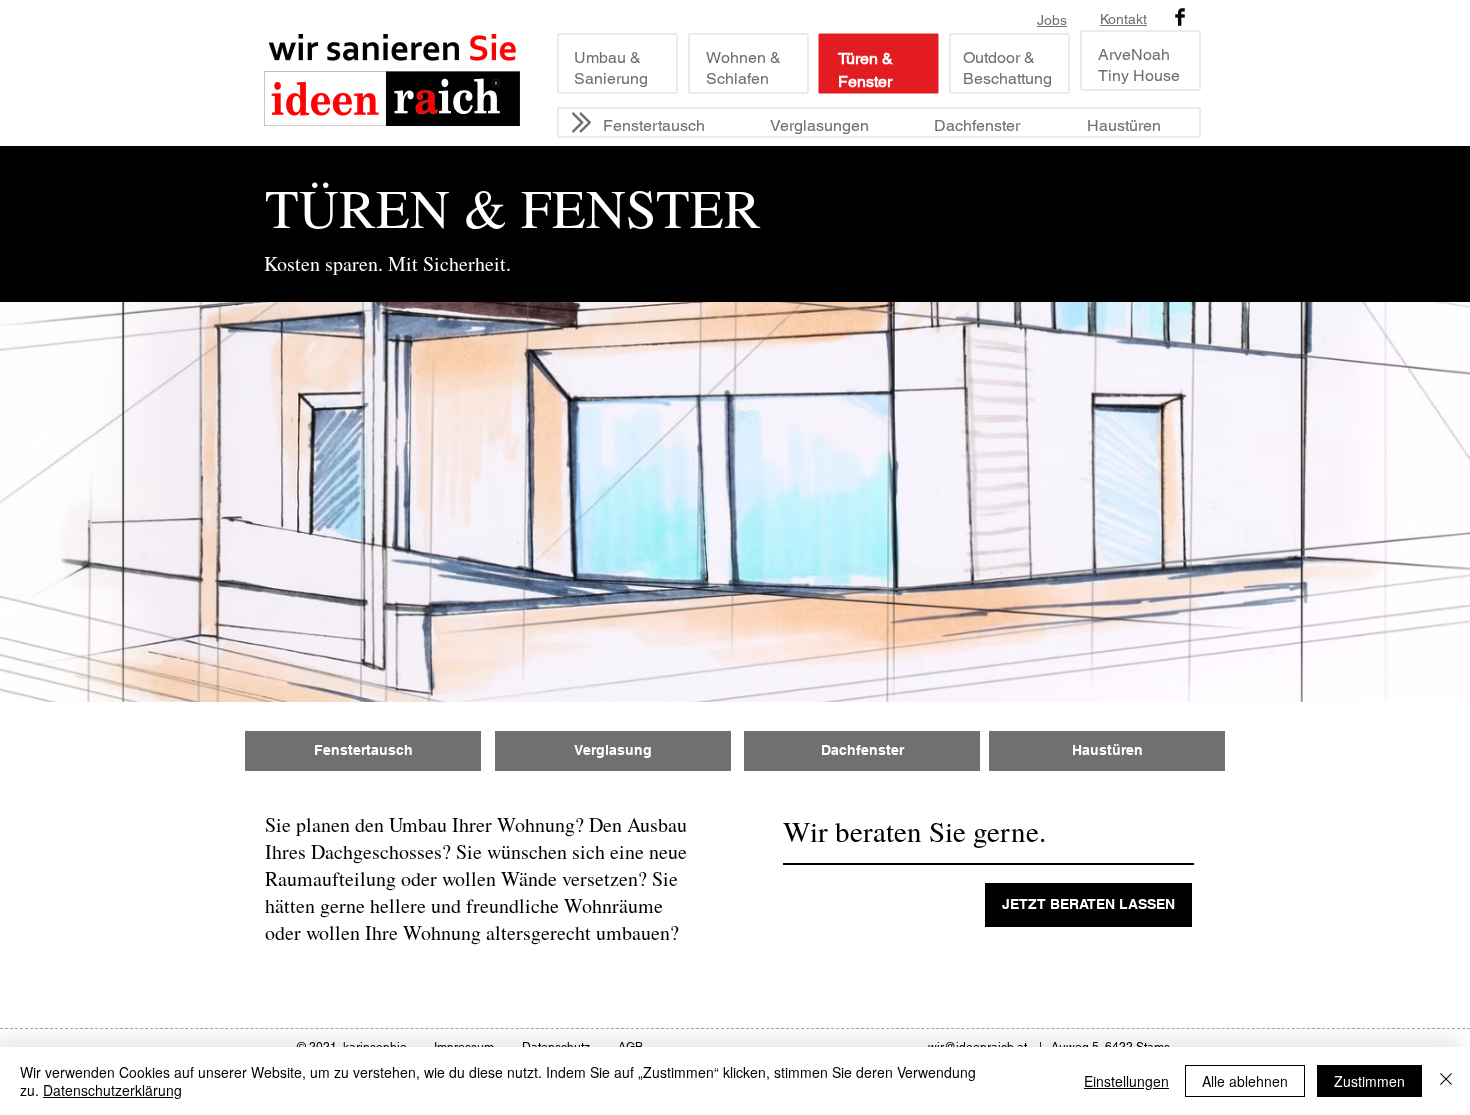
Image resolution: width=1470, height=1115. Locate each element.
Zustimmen (1369, 1081)
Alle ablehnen (1245, 1081)
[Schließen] (1446, 1081)
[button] (1088, 905)
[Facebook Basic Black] (1180, 17)
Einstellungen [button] (1126, 1081)
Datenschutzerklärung (112, 1090)
